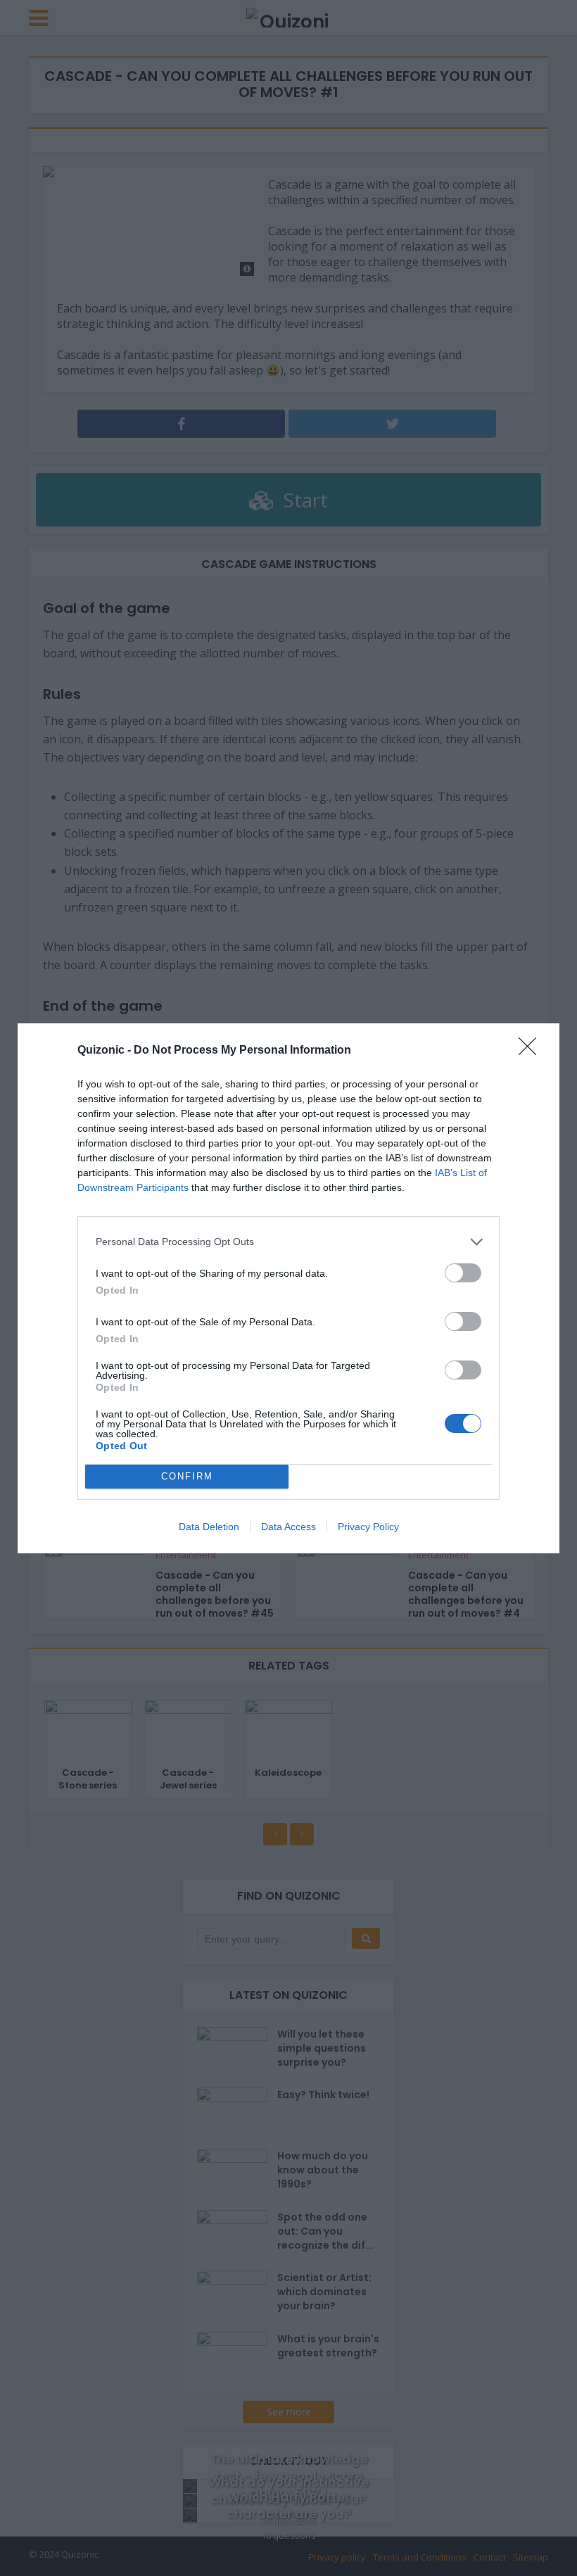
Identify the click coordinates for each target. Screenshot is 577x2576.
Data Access (288, 1527)
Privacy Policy (368, 1527)
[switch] (463, 1273)
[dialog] (288, 1288)
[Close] (532, 1051)
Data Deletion (209, 1527)
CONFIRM (187, 1476)
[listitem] (288, 1242)
